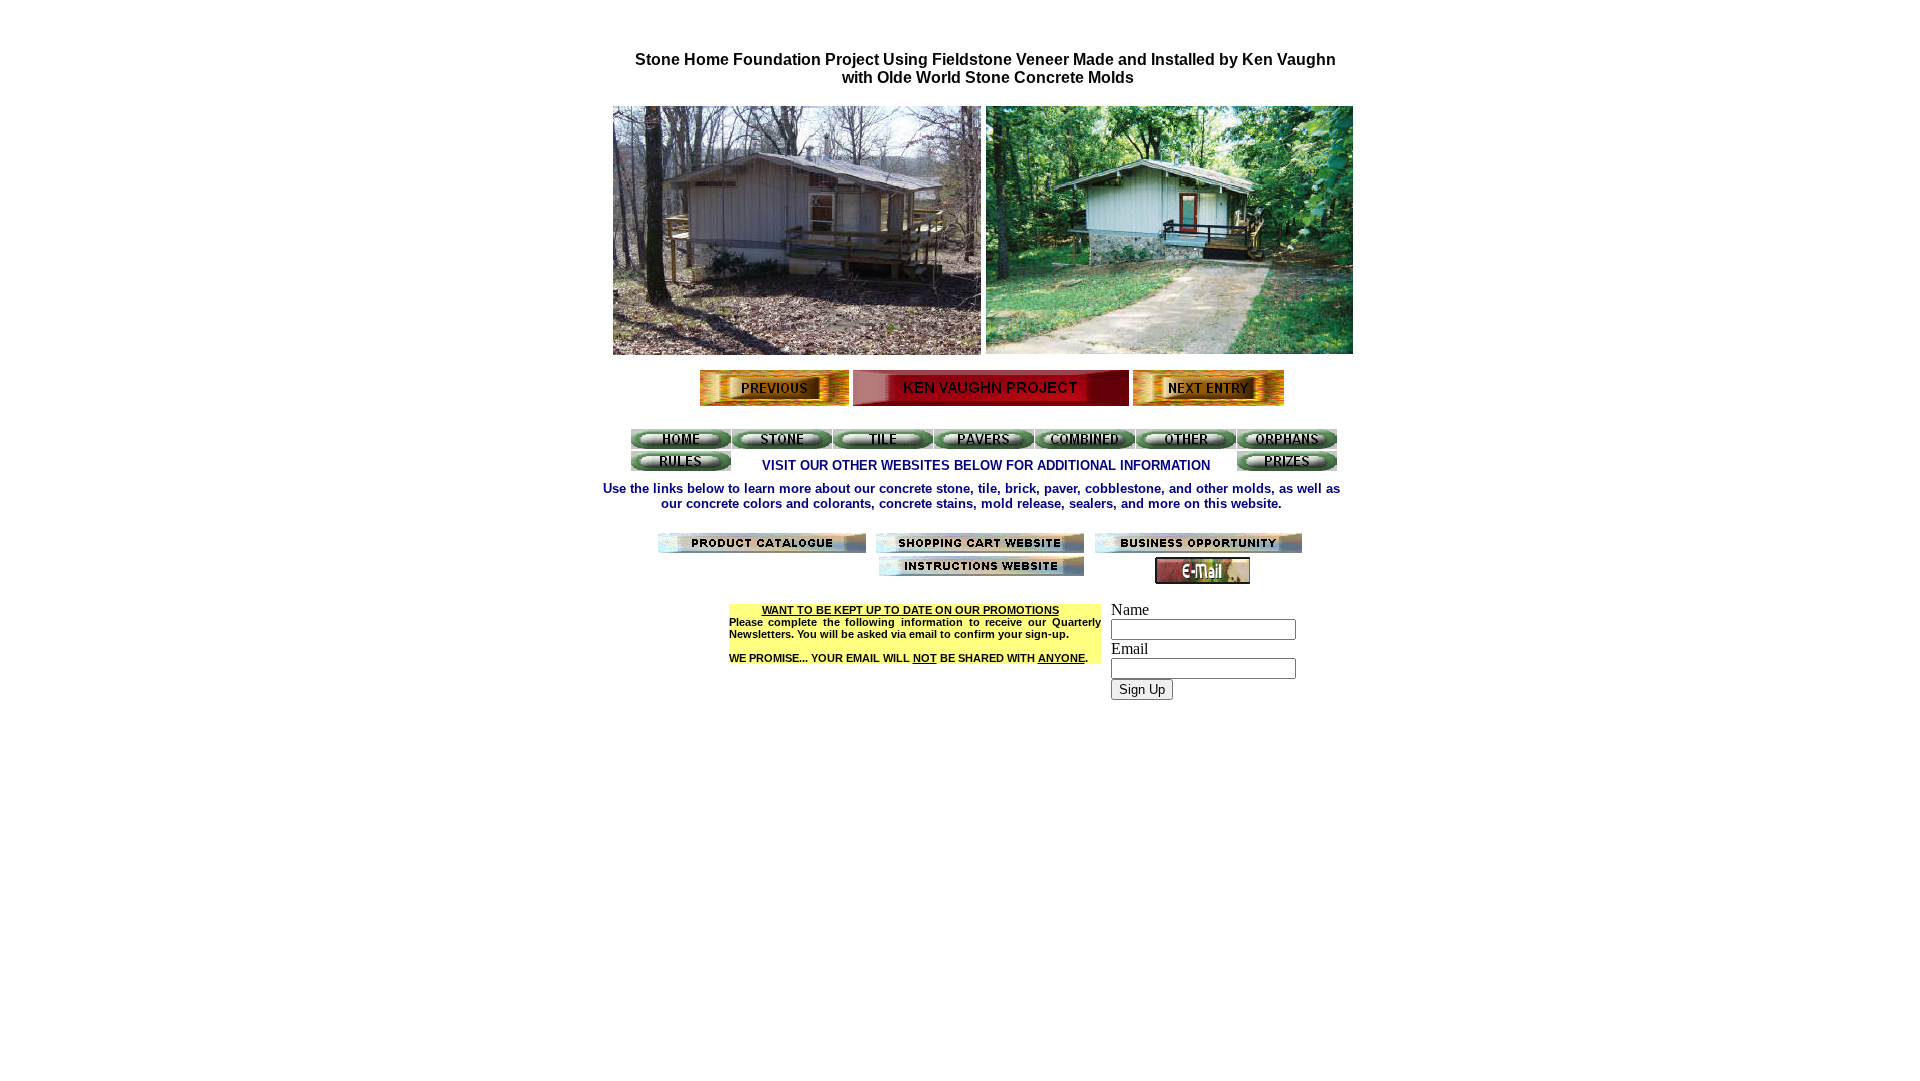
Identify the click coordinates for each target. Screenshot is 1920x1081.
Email (1129, 648)
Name (1130, 609)
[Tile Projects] (883, 443)
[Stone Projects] (782, 443)
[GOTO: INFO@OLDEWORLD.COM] (1202, 578)
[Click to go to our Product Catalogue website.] (762, 547)
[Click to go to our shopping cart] (980, 547)
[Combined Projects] (1085, 443)
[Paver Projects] (984, 443)
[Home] (681, 443)
